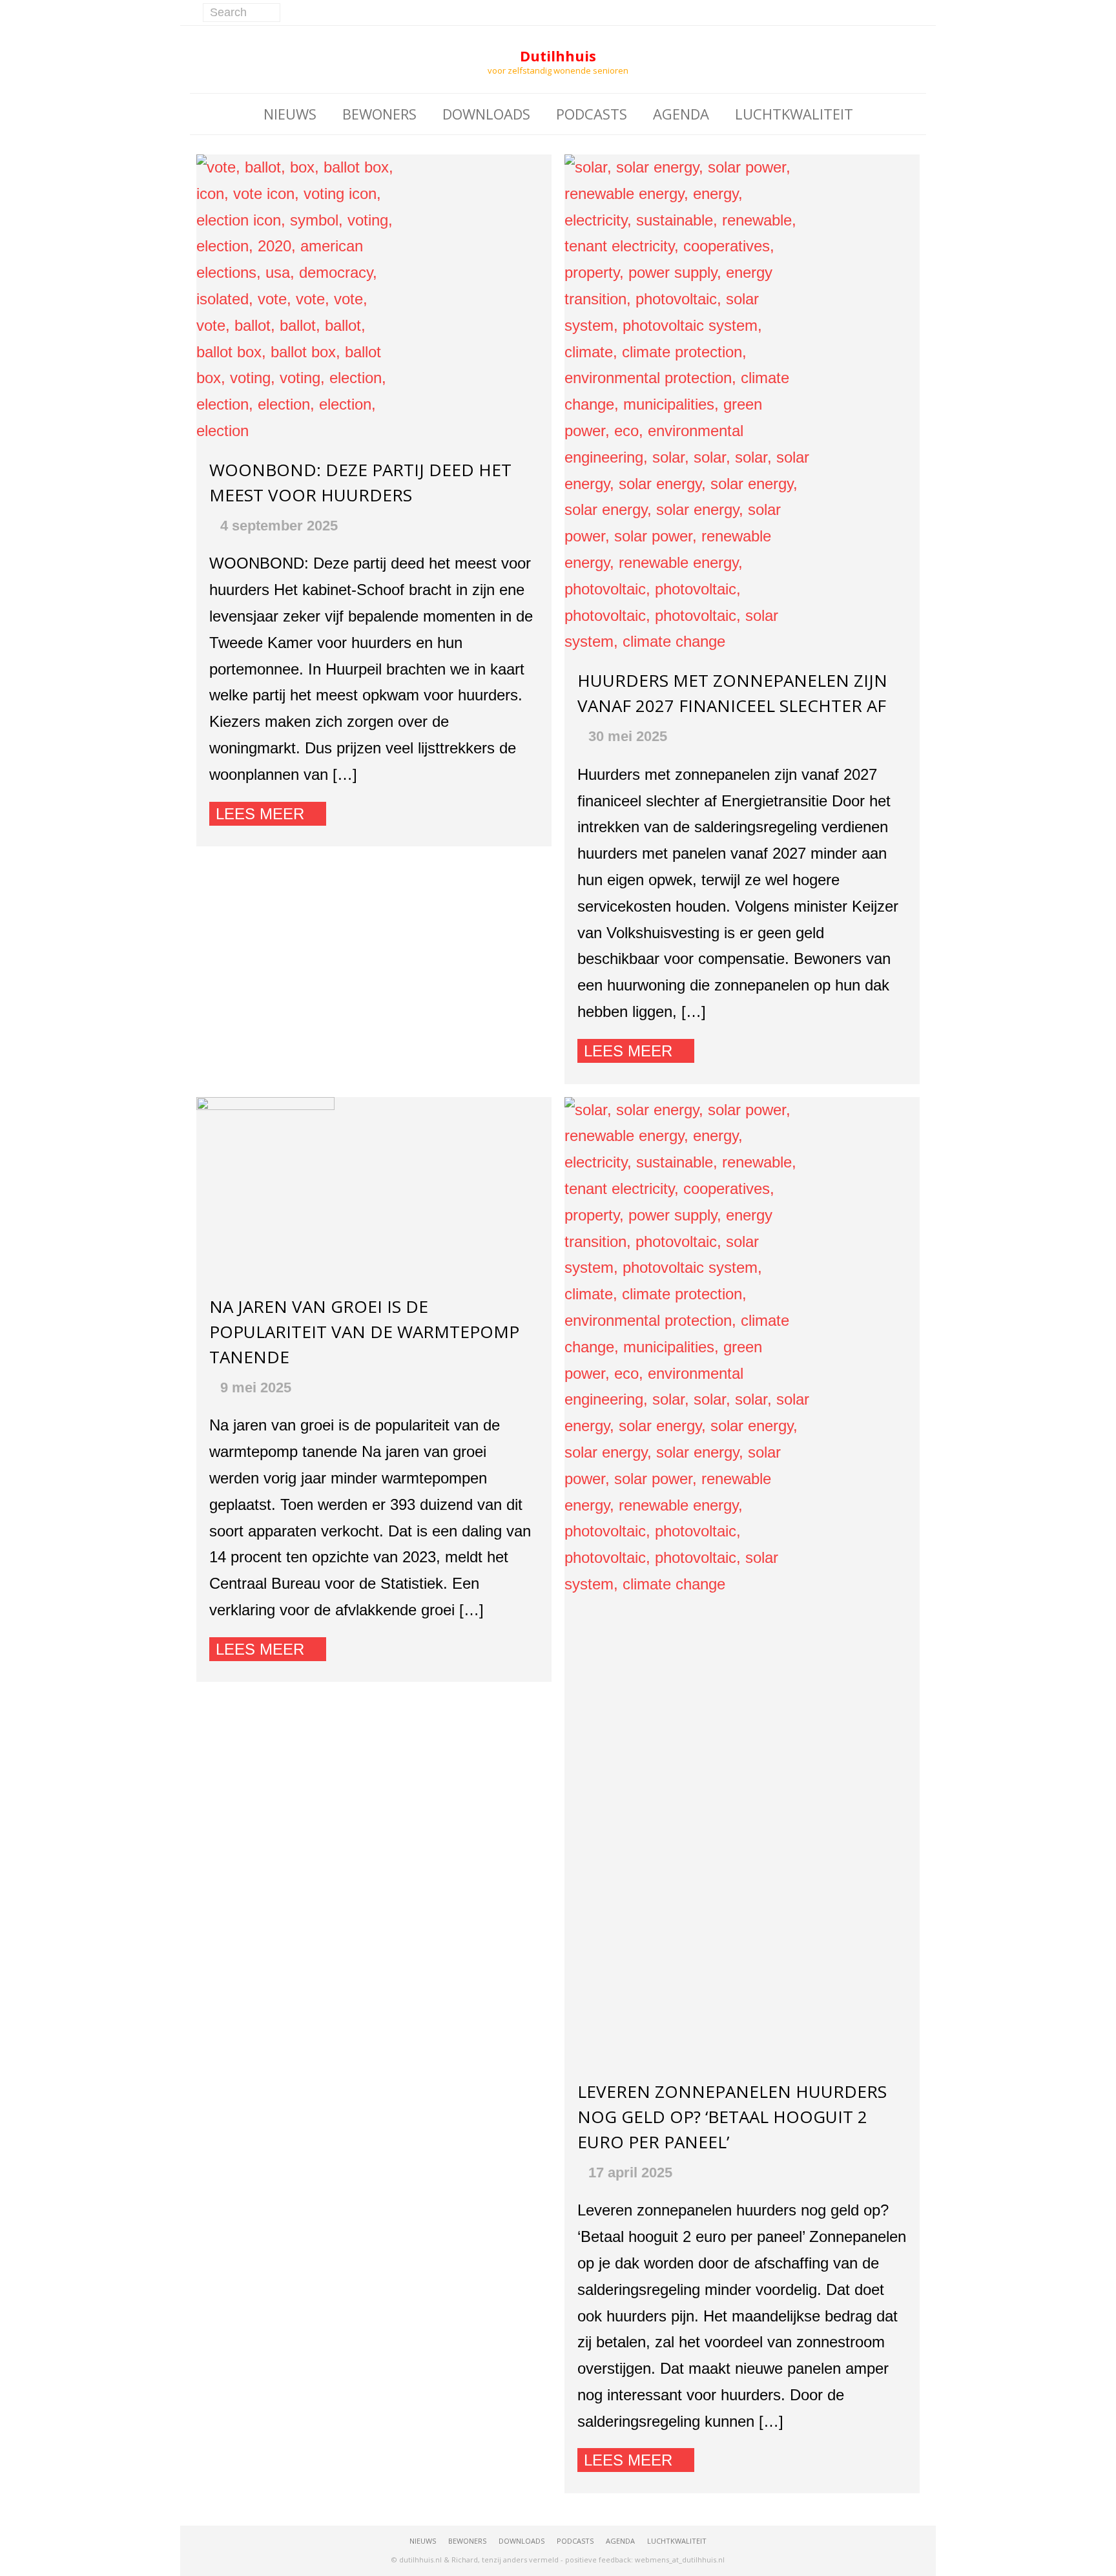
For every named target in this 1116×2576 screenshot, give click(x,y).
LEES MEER (260, 814)
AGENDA (681, 114)
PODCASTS (592, 114)
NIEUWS (290, 114)
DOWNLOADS (486, 114)
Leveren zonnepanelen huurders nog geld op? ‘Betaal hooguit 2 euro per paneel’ (732, 2117)
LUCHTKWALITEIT (794, 114)
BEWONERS (379, 114)
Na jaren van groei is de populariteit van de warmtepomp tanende (364, 1332)
